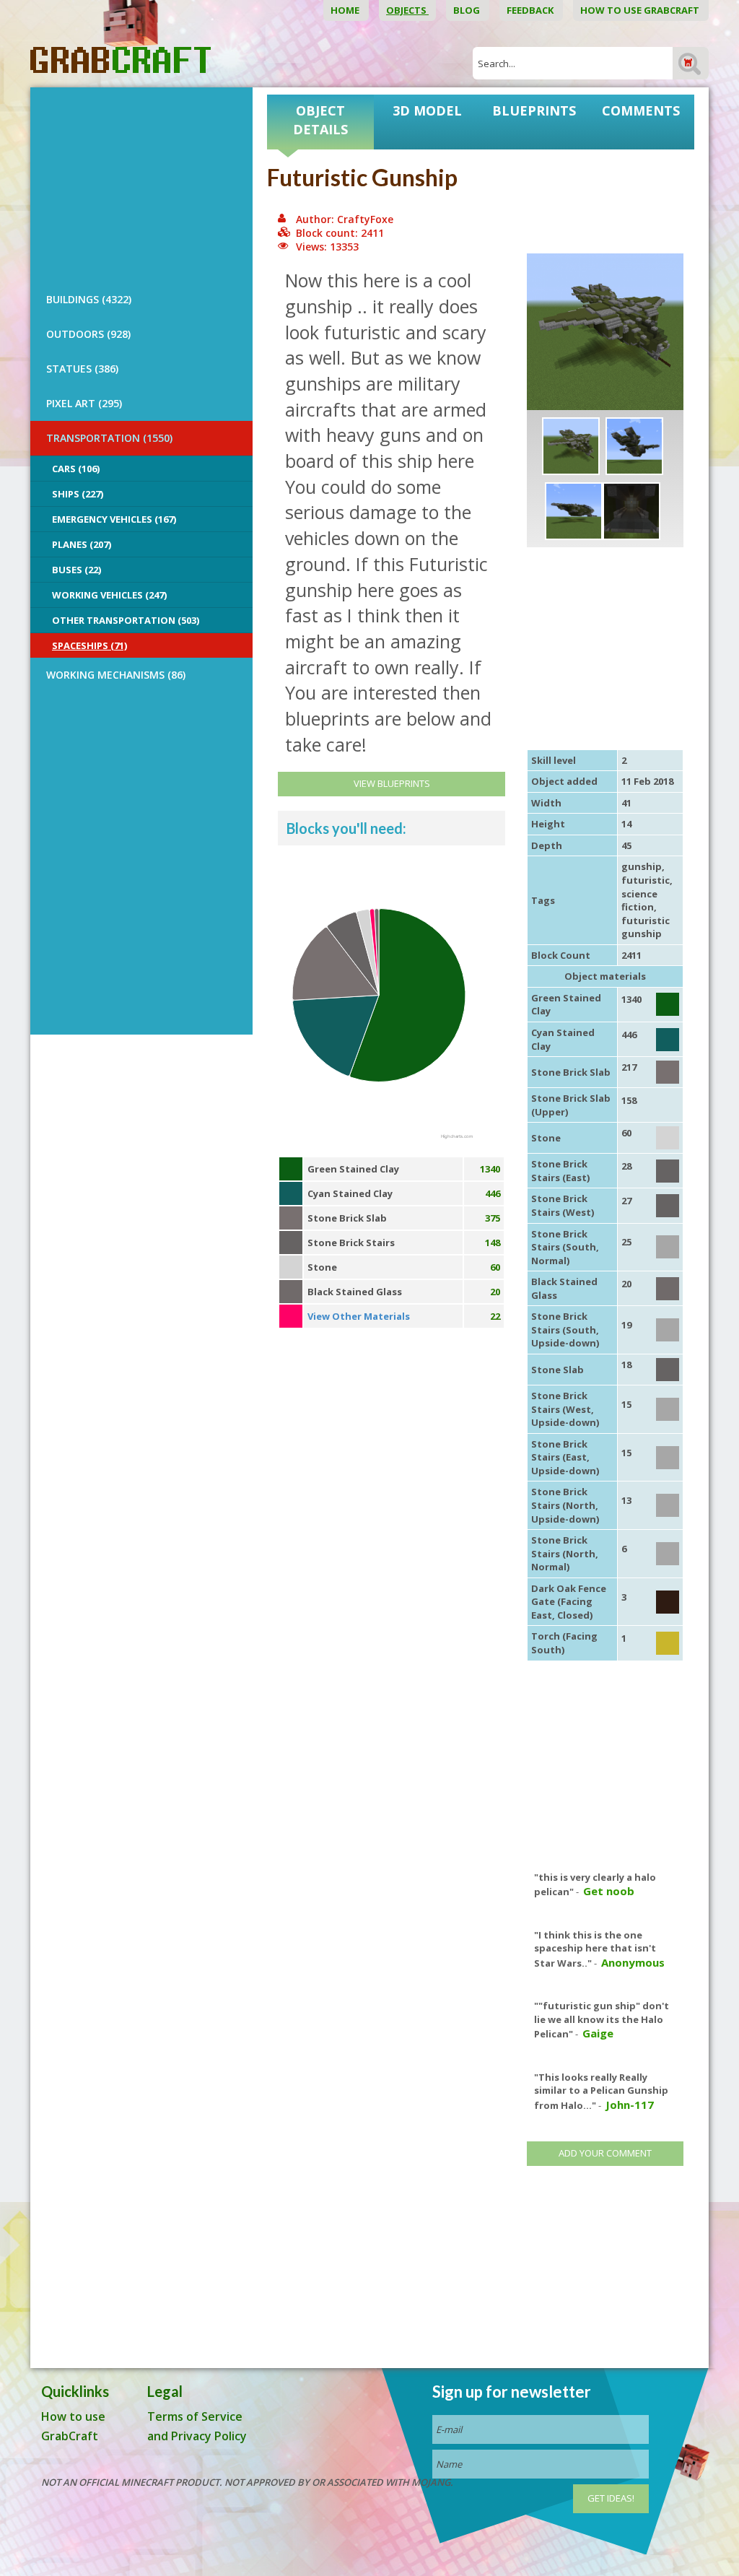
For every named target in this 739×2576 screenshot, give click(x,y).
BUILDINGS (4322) (89, 299)
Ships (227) (78, 494)
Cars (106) (76, 469)
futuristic (646, 880)
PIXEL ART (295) (84, 403)
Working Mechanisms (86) (116, 675)
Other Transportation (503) (126, 620)
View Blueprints (392, 783)
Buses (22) (76, 570)
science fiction (639, 901)
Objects (407, 10)
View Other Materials (359, 1316)
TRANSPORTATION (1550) (109, 438)
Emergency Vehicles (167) (114, 519)
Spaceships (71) (89, 645)
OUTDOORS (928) (88, 334)
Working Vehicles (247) (109, 595)
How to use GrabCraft (641, 10)
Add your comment (605, 2153)
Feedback (531, 10)
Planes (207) (82, 544)
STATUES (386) (82, 369)
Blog (468, 10)
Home (346, 10)
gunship (642, 866)
